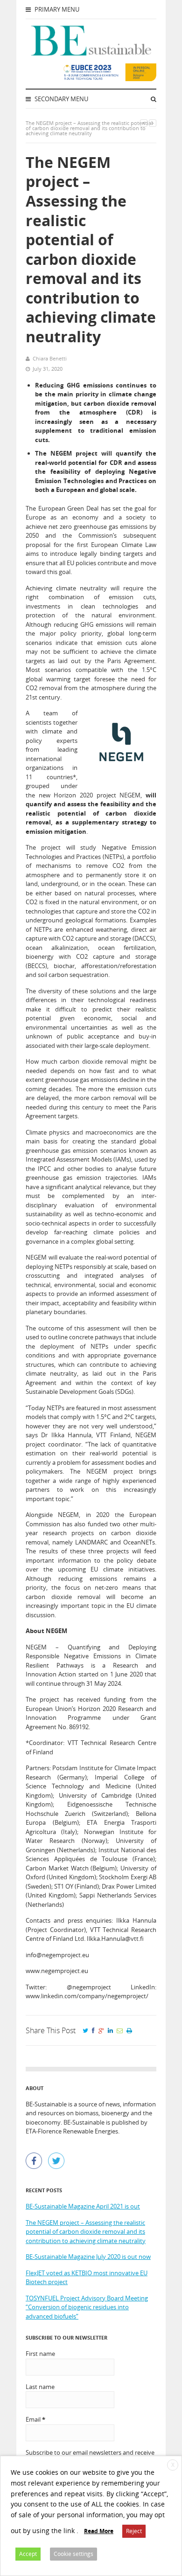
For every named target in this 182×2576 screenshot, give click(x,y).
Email (35, 2419)
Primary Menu (56, 9)
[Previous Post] (144, 123)
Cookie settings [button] (73, 2554)
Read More (99, 2531)
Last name (40, 2387)
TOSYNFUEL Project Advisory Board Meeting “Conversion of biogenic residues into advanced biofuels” (87, 2307)
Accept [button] (28, 2554)
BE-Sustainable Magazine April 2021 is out (83, 2206)
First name (40, 2354)
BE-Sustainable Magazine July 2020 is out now (88, 2257)
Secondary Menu (61, 99)
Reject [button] (134, 2531)
